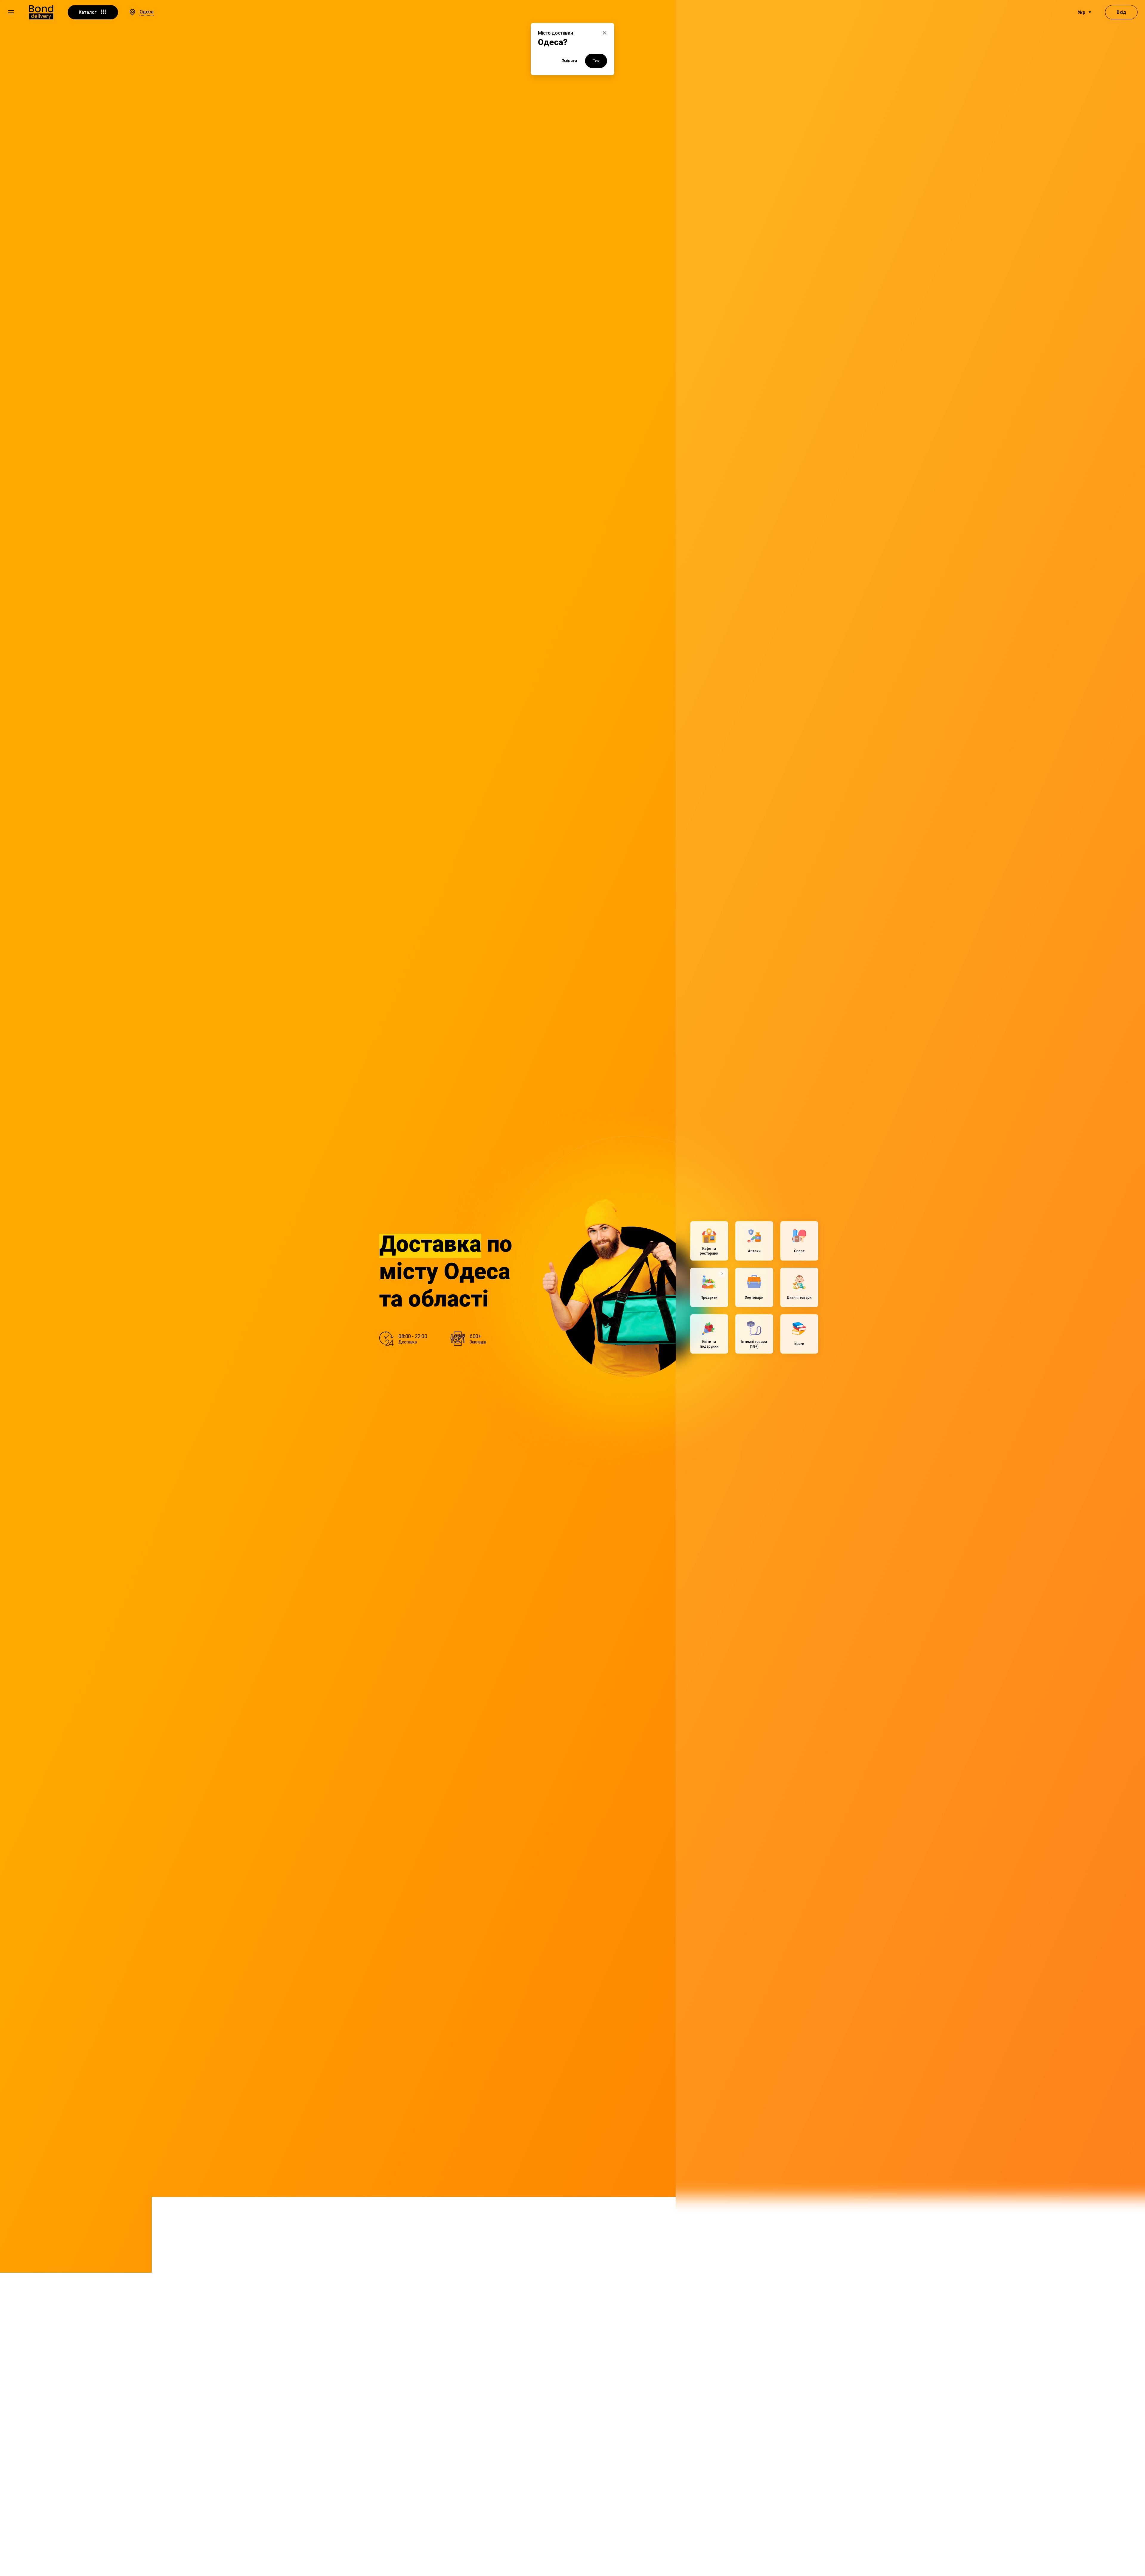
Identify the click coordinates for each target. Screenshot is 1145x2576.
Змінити (569, 61)
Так (596, 61)
